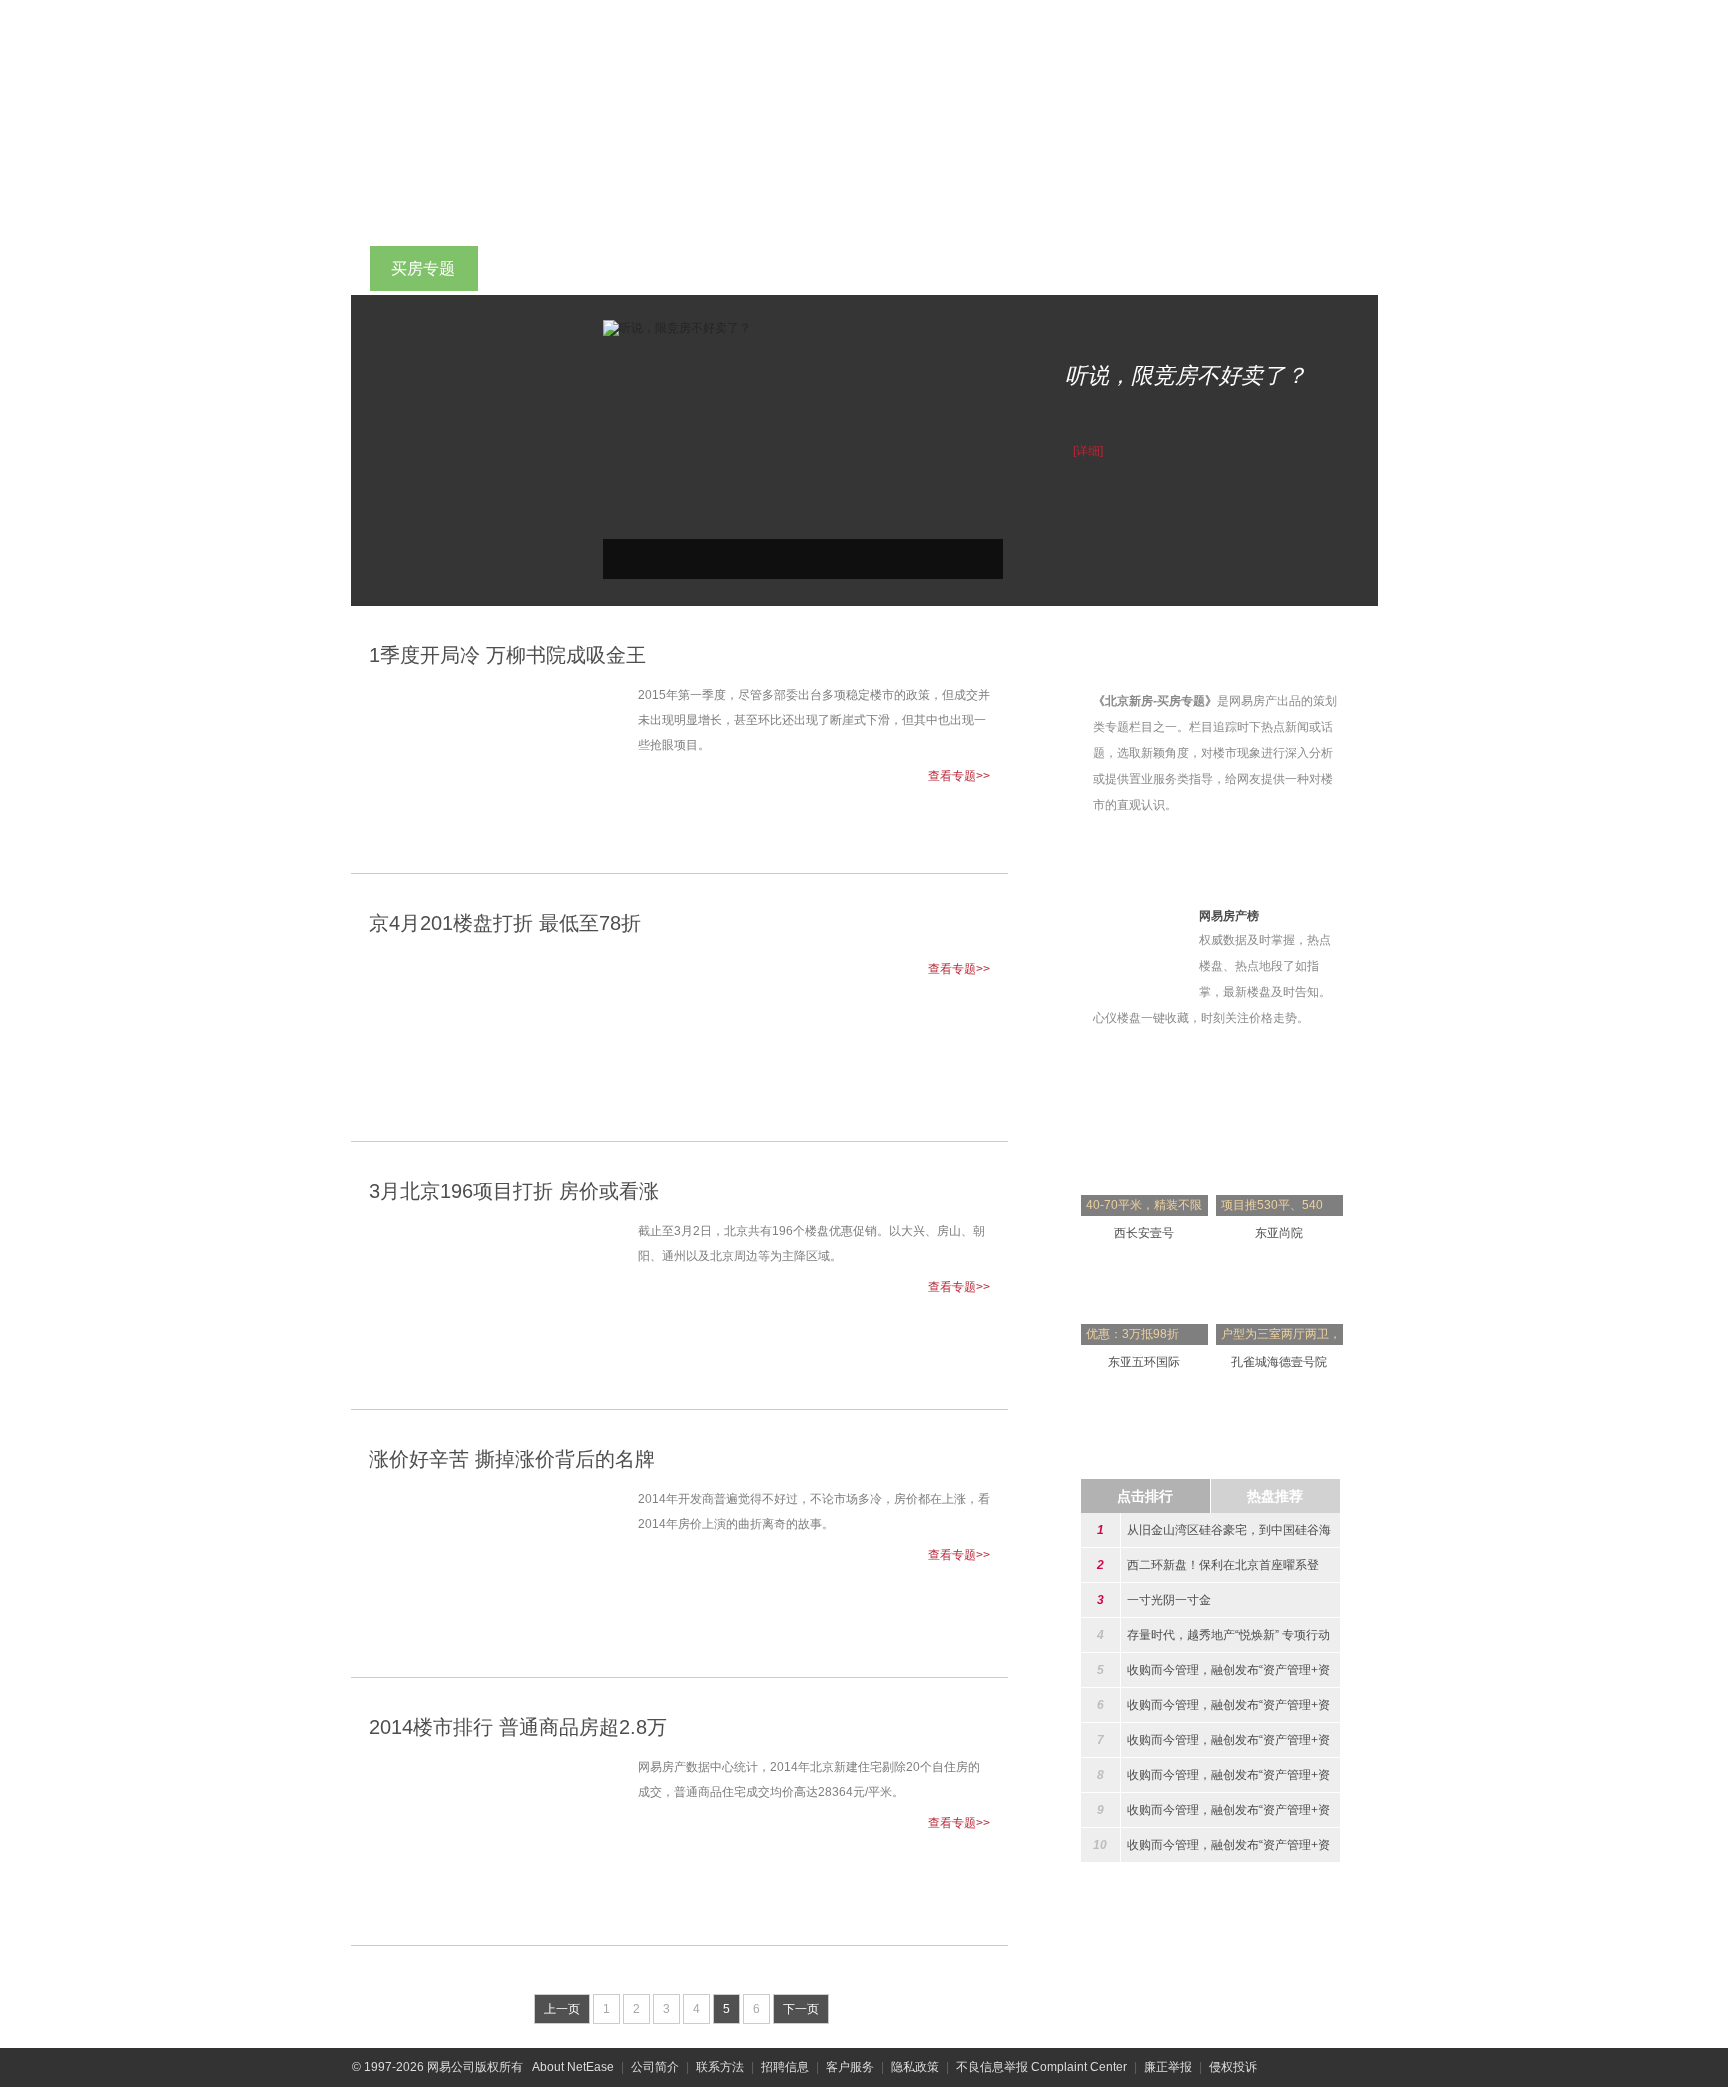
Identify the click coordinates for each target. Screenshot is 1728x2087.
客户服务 (850, 2067)
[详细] (1088, 451)
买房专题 (423, 268)
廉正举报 (1168, 2067)
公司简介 (655, 2067)
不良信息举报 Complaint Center (1041, 2067)
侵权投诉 (1233, 2067)
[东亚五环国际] (1144, 1267)
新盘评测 (533, 268)
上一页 (562, 2009)
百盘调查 (643, 268)
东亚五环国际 (1144, 1362)
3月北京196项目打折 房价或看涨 (514, 1191)
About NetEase (573, 2067)
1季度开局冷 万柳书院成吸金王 (507, 655)
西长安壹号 (1144, 1233)
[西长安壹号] (1144, 1138)
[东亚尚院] (1279, 1138)
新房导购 (863, 268)
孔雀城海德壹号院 (1279, 1362)
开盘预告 (753, 268)
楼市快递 (973, 268)
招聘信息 (785, 2067)
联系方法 (720, 2067)
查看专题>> (959, 776)
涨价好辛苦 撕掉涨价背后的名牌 (512, 1459)
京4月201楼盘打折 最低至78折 (505, 923)
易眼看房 (1193, 268)
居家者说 (1303, 268)
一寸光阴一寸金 (1169, 1600)
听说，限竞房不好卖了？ (1186, 375)
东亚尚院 (1279, 1233)
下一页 (801, 2009)
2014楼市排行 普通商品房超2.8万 (518, 1727)
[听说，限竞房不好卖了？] (677, 327)
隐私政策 (915, 2067)
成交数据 (1083, 268)
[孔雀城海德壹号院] (1279, 1267)
